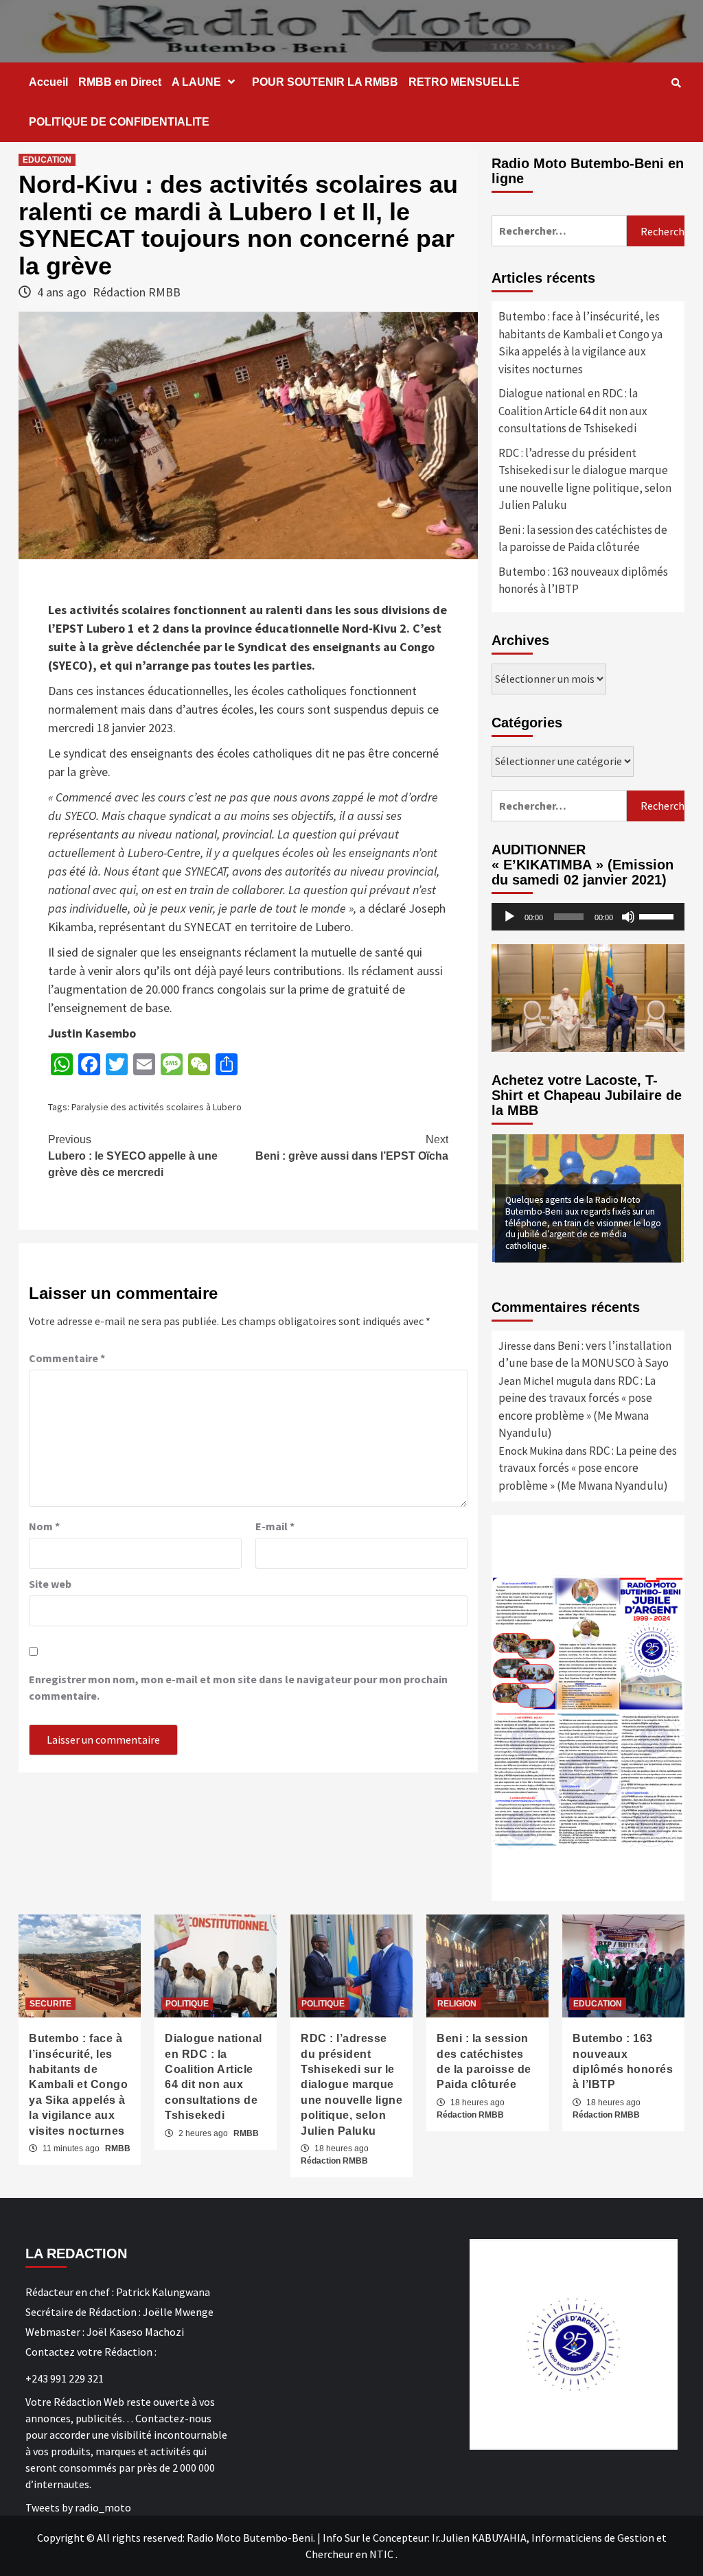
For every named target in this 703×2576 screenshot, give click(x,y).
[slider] (658, 915)
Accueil (48, 82)
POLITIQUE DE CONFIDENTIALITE (119, 122)
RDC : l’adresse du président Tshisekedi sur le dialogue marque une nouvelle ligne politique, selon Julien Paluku (585, 479)
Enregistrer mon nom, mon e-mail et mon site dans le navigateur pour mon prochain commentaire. (238, 1687)
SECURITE (50, 2004)
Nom (44, 1526)
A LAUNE (196, 82)
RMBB (118, 2148)
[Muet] (628, 917)
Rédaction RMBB (137, 292)
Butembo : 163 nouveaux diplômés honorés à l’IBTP (583, 581)
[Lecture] (509, 917)
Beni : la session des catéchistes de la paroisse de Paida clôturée (583, 539)
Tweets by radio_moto (78, 2507)
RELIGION (457, 2004)
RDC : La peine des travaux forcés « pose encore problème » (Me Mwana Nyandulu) (588, 1468)
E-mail (275, 1526)
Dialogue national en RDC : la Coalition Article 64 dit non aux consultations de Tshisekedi (573, 411)
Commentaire (67, 1358)
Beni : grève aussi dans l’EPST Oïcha (352, 1148)
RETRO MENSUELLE (464, 82)
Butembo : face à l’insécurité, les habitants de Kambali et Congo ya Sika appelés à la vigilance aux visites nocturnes (580, 343)
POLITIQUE (187, 2004)
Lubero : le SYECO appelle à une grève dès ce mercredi (133, 1156)
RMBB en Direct (120, 82)
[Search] (676, 83)
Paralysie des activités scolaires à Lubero (157, 1107)
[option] (588, 1198)
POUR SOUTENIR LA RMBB (325, 82)
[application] (588, 917)
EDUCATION (47, 160)
